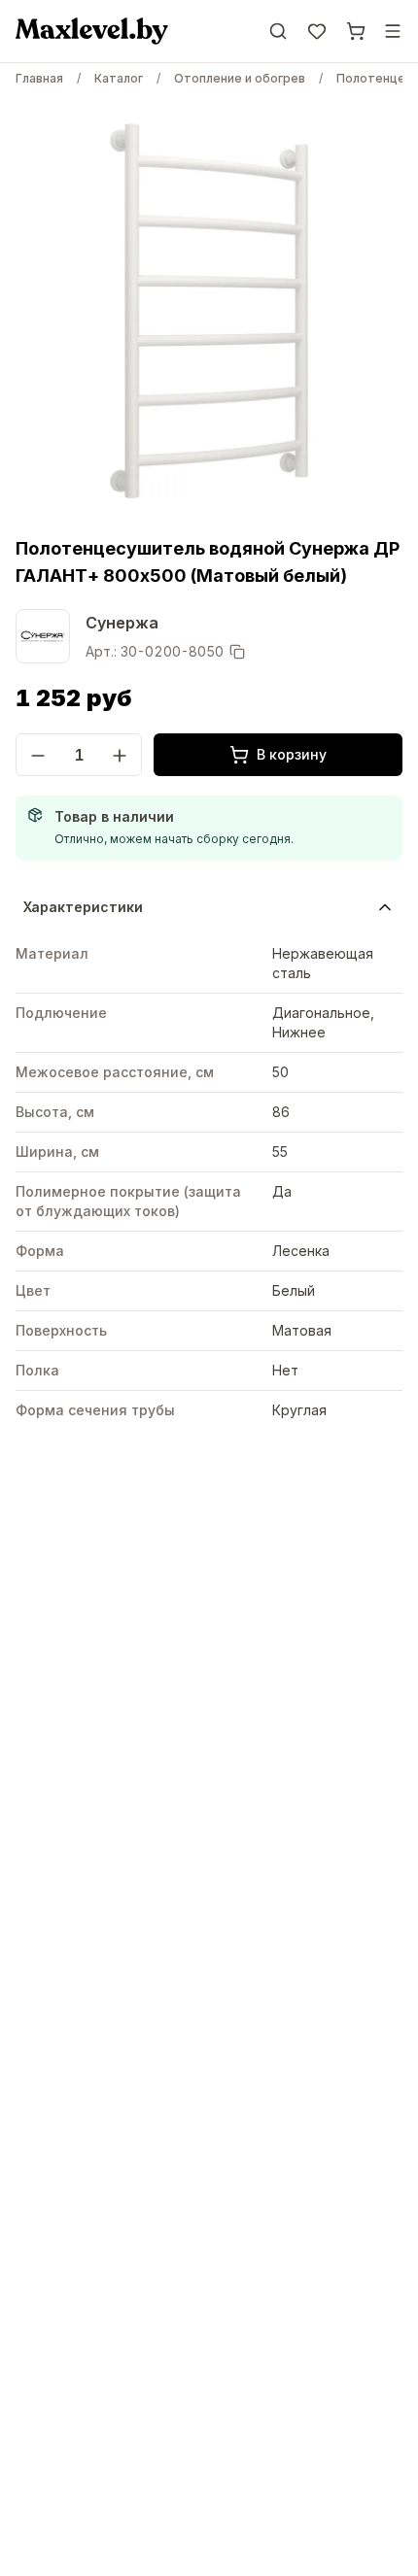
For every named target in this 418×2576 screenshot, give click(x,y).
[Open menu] (393, 31)
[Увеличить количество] (120, 756)
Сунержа (122, 623)
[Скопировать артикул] (237, 652)
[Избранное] (317, 31)
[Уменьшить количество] (38, 756)
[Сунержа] (43, 636)
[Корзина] (356, 31)
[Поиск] (278, 31)
